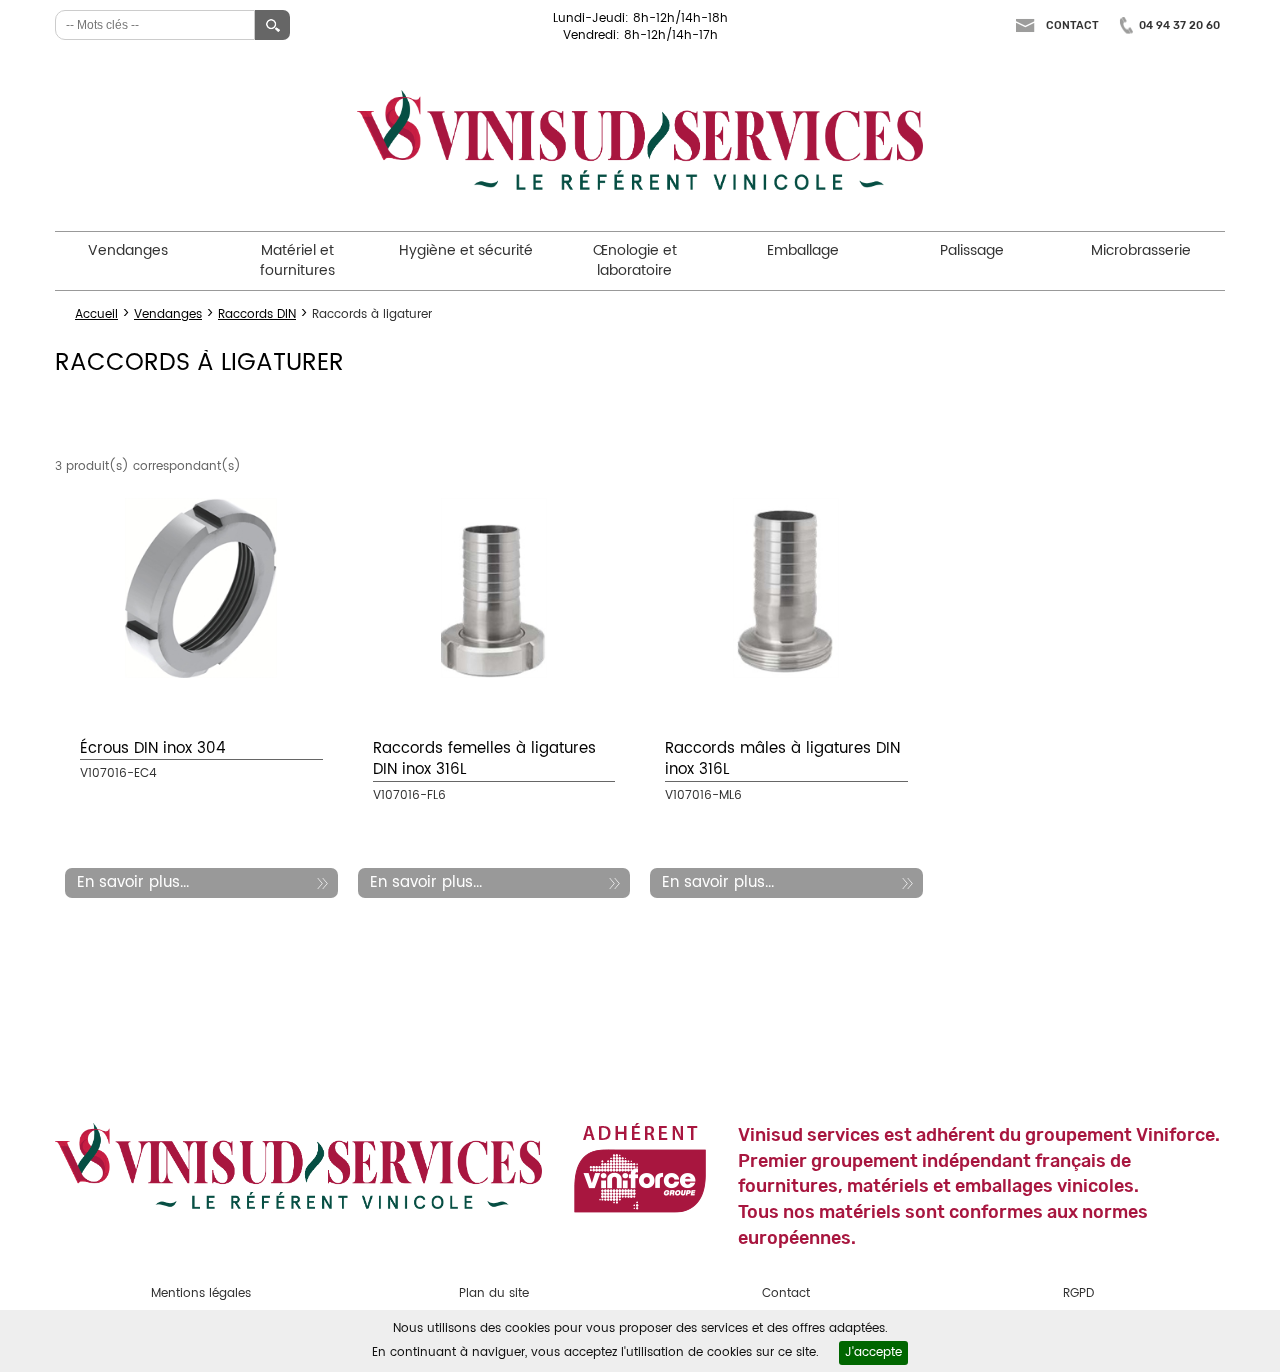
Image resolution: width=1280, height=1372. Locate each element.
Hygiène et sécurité (466, 250)
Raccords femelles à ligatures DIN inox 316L (484, 759)
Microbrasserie (1141, 250)
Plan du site (494, 1293)
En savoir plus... (133, 882)
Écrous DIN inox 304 (153, 748)
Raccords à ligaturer (372, 314)
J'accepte (873, 1352)
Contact (1072, 25)
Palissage (972, 250)
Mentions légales (201, 1293)
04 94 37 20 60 (1179, 25)
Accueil (96, 314)
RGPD (1078, 1293)
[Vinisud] (640, 140)
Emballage (803, 250)
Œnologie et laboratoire (635, 260)
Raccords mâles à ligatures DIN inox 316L (782, 759)
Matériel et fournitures (297, 260)
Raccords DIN (257, 314)
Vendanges (128, 250)
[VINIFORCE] (640, 1167)
